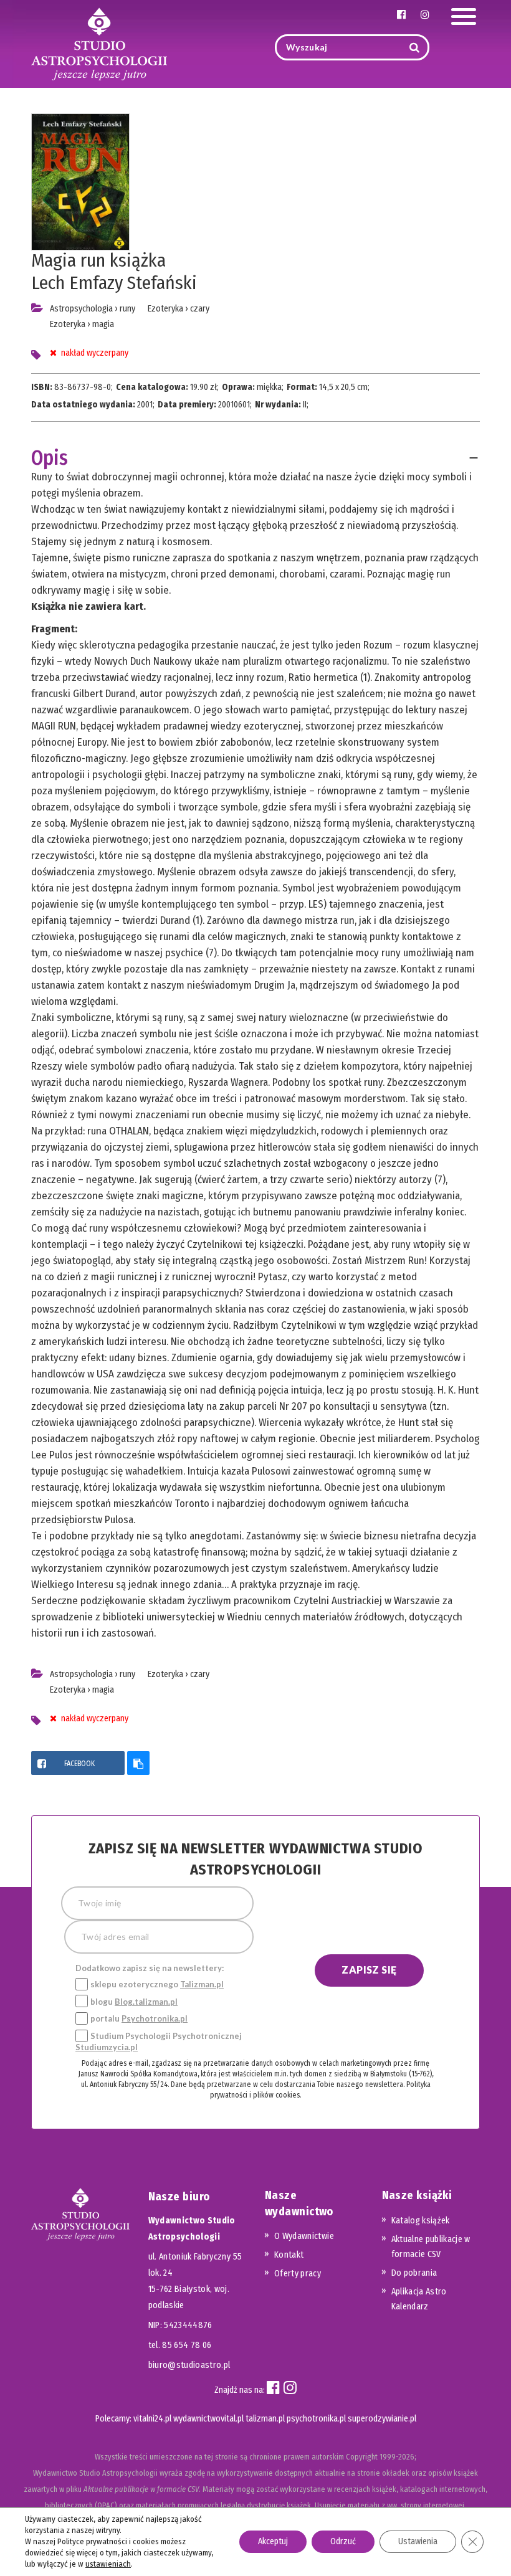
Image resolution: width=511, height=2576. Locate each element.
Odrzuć (343, 2541)
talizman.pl (265, 2419)
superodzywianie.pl (382, 2419)
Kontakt (289, 2255)
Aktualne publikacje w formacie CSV (431, 2247)
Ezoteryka (68, 324)
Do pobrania (414, 2273)
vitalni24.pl (152, 2419)
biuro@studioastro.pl (189, 2365)
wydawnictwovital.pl (208, 2419)
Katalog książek (421, 2221)
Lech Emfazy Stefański (114, 283)
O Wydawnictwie (304, 2236)
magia (103, 324)
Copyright (362, 2457)
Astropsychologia (81, 309)
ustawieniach (108, 2564)
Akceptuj (273, 2541)
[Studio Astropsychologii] (99, 43)
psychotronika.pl (316, 2419)
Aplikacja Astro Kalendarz (419, 2299)
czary (200, 309)
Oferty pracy (298, 2274)
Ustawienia (418, 2541)
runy (127, 309)
